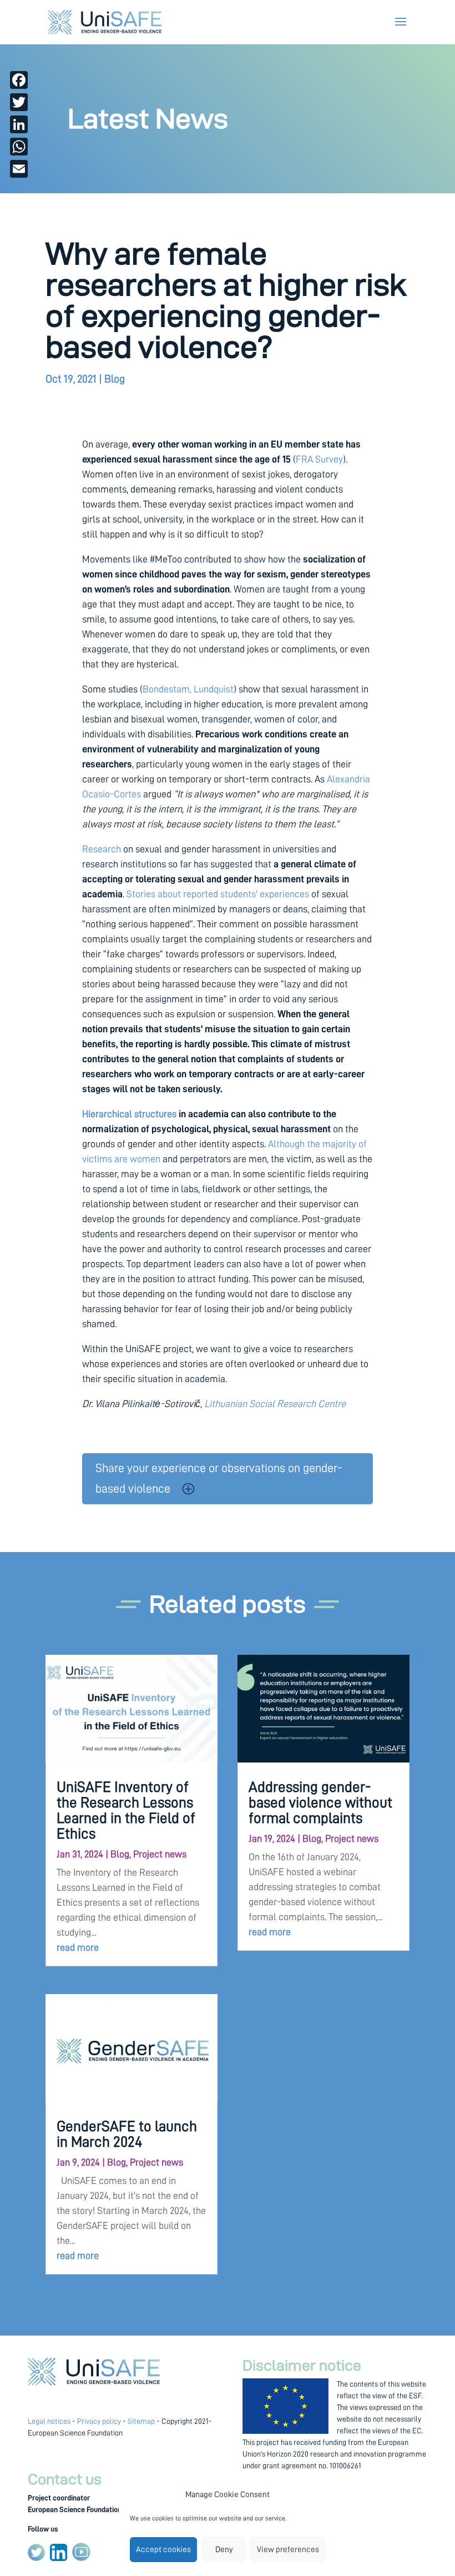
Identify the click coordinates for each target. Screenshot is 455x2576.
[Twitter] (19, 102)
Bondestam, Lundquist (188, 689)
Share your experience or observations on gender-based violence (219, 1478)
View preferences (288, 2550)
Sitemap (141, 2421)
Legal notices (49, 2421)
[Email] (19, 169)
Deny (224, 2550)
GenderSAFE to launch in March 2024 (127, 2134)
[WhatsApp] (19, 147)
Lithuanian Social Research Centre (275, 1404)
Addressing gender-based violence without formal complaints (320, 1803)
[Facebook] (19, 80)
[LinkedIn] (19, 124)
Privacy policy (99, 2421)
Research (102, 849)
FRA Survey (319, 459)
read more (78, 1947)
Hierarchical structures (129, 1114)
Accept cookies (163, 2550)
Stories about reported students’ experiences (219, 894)
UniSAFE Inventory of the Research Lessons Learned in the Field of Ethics (126, 1811)
